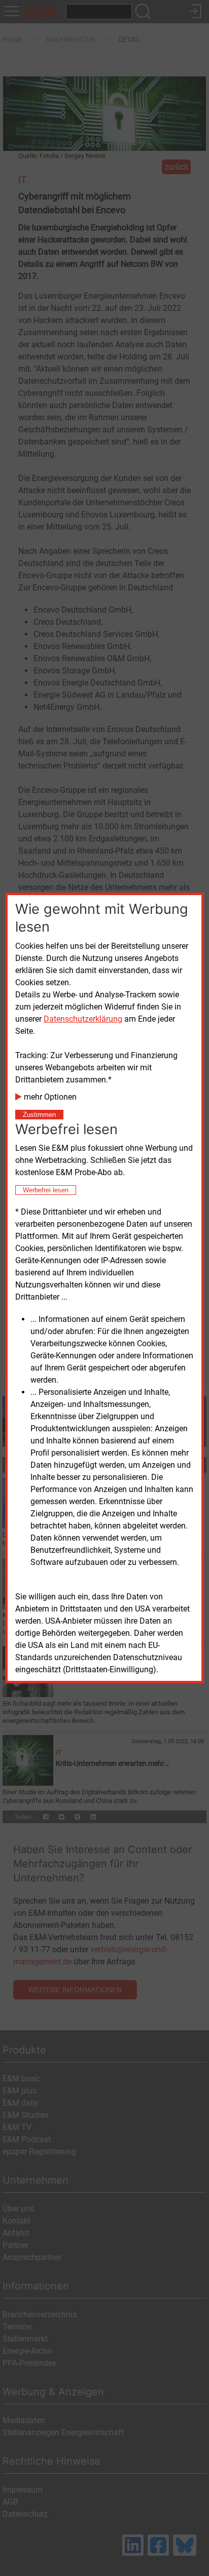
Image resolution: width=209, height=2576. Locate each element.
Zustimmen (39, 1115)
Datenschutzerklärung (83, 1019)
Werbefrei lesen (46, 1190)
